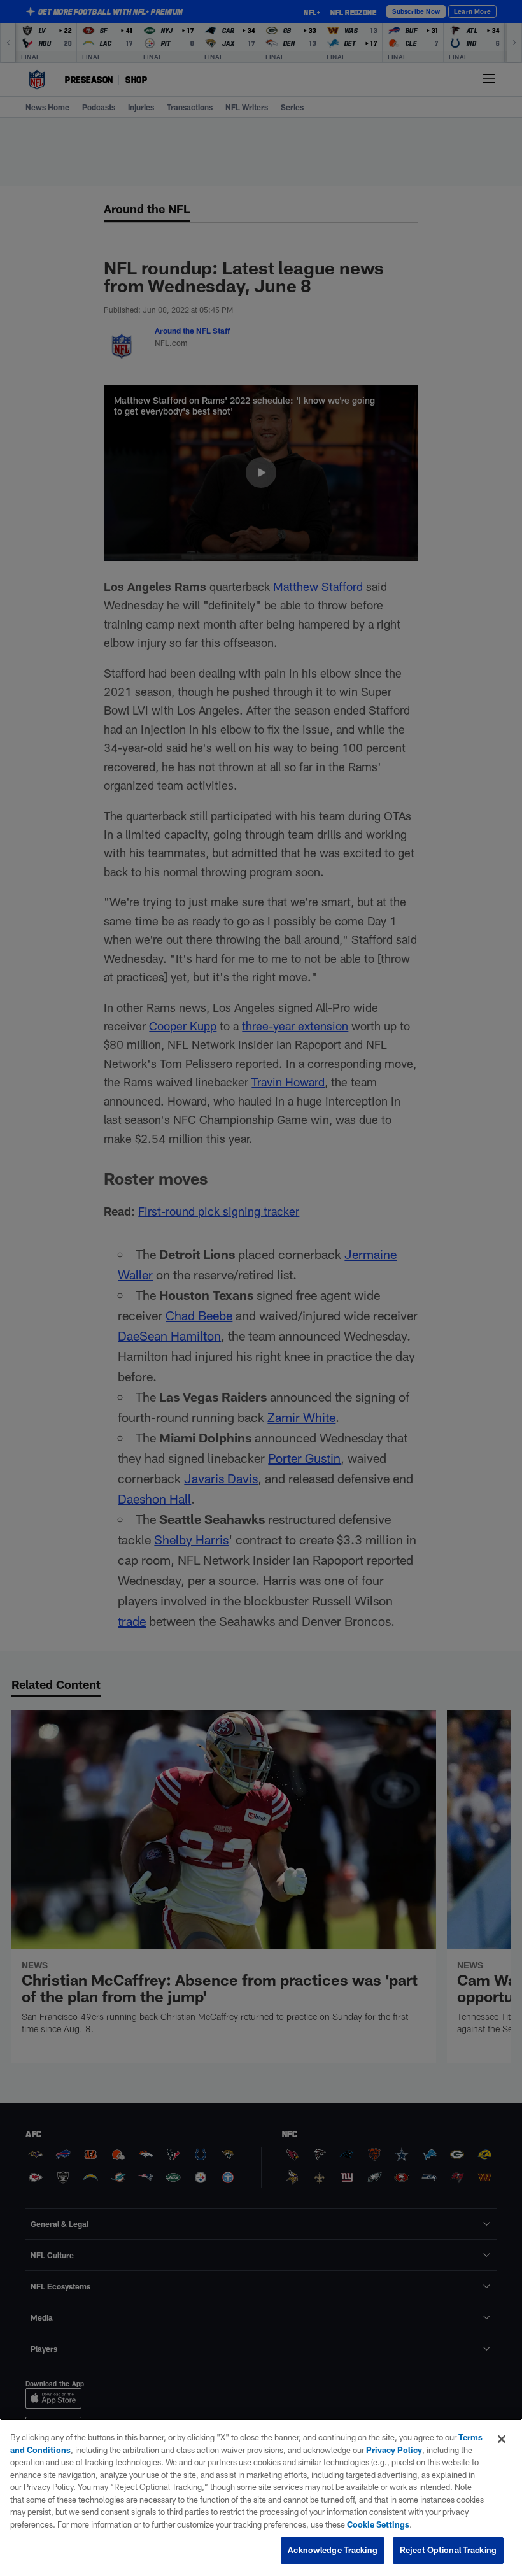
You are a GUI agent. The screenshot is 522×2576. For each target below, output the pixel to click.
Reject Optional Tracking (448, 2550)
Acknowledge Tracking (333, 2550)
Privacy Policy (394, 2450)
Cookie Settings (378, 2524)
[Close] (502, 2439)
